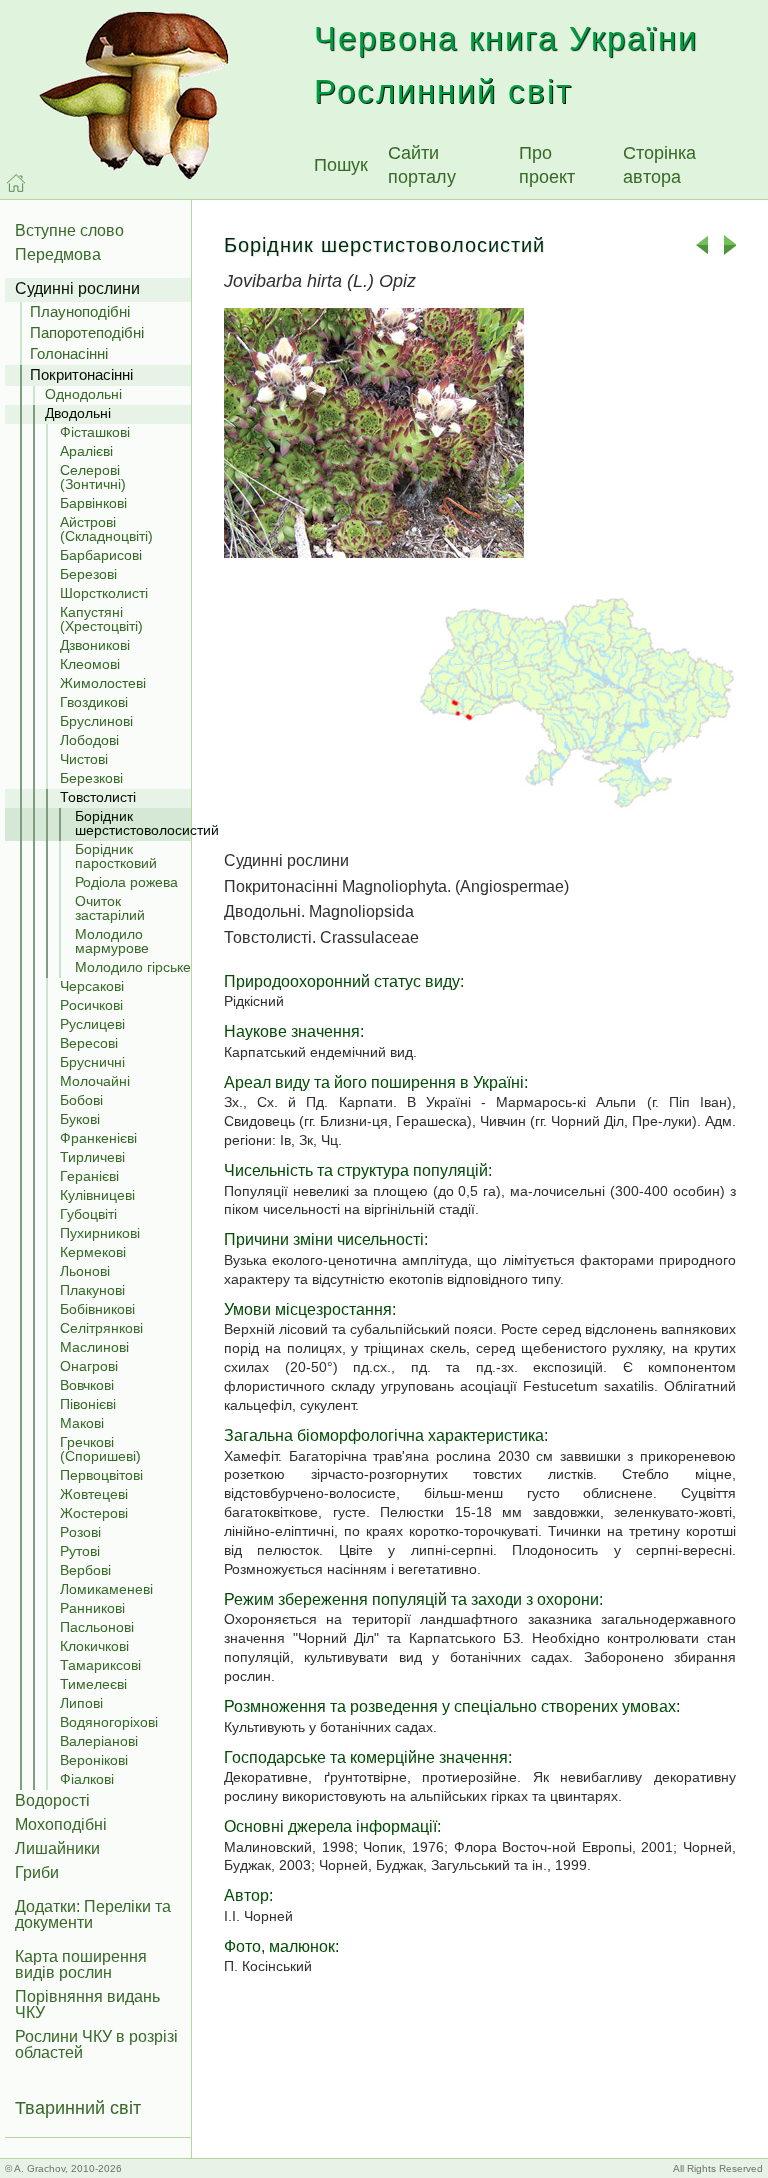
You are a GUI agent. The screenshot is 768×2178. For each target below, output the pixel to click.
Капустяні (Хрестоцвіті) (101, 619)
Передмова (58, 254)
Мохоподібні (61, 1824)
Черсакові (92, 986)
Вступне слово (69, 230)
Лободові (89, 740)
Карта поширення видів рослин (81, 1964)
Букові (80, 1119)
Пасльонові (97, 1627)
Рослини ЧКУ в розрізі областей (96, 2044)
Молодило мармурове (112, 941)
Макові (82, 1423)
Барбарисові (101, 555)
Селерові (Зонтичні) (93, 477)
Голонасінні (69, 353)
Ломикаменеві (106, 1589)
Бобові (81, 1100)
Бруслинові (96, 721)
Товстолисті (98, 797)
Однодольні (83, 394)
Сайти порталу (422, 165)
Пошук (341, 165)
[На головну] (16, 183)
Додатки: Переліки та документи (93, 1914)
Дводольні (78, 413)
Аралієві (86, 451)
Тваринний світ (78, 2108)
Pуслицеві (92, 1024)
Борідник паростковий (116, 856)
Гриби (37, 1872)
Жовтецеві (94, 1494)
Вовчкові (87, 1385)
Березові (88, 574)
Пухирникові (100, 1233)
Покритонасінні (81, 374)
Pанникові (92, 1608)
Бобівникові (97, 1309)
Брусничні (92, 1062)
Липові (81, 1703)
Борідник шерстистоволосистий (133, 823)
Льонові (85, 1271)
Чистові (84, 759)
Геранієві (89, 1176)
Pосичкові (91, 1005)
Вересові (89, 1043)
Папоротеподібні (87, 332)
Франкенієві (98, 1138)
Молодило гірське (133, 967)
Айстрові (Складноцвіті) (106, 529)
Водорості (52, 1800)
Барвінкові (93, 503)
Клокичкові (94, 1646)
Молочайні (95, 1081)
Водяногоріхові (109, 1722)
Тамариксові (100, 1665)
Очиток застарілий (110, 908)
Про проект (547, 165)
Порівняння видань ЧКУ (87, 2004)
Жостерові (94, 1513)
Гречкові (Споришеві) (100, 1449)
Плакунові (92, 1290)
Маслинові (94, 1347)
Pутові (80, 1551)
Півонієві (88, 1404)
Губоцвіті (88, 1214)
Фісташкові (95, 432)
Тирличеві (92, 1157)
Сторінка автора (659, 165)
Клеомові (90, 664)
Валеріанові (99, 1741)
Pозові (80, 1532)
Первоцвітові (101, 1475)
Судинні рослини (77, 288)
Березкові (91, 778)
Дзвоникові (95, 645)
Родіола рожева (126, 882)
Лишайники (57, 1848)
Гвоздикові (94, 702)
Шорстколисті (104, 593)
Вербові (85, 1570)
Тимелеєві (93, 1684)
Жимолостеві (103, 683)
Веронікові (94, 1760)
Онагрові (89, 1366)
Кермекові (93, 1252)
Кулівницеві (97, 1195)
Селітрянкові (101, 1328)
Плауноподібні (80, 311)
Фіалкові (87, 1779)
